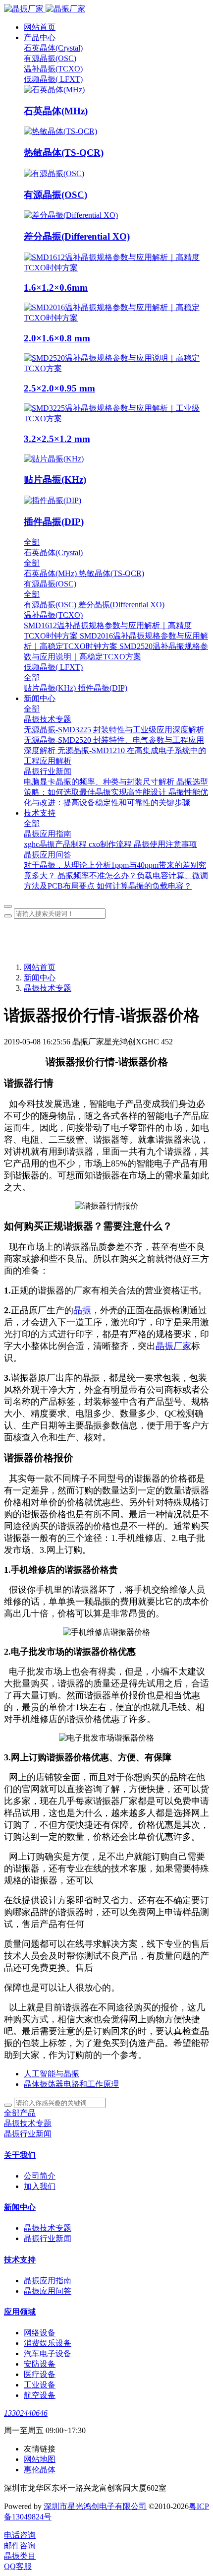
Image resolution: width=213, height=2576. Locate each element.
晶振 (82, 1310)
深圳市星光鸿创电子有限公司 (95, 2506)
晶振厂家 (173, 1346)
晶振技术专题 (48, 988)
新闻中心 (40, 978)
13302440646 (26, 2413)
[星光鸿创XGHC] (106, 9)
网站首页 (40, 27)
